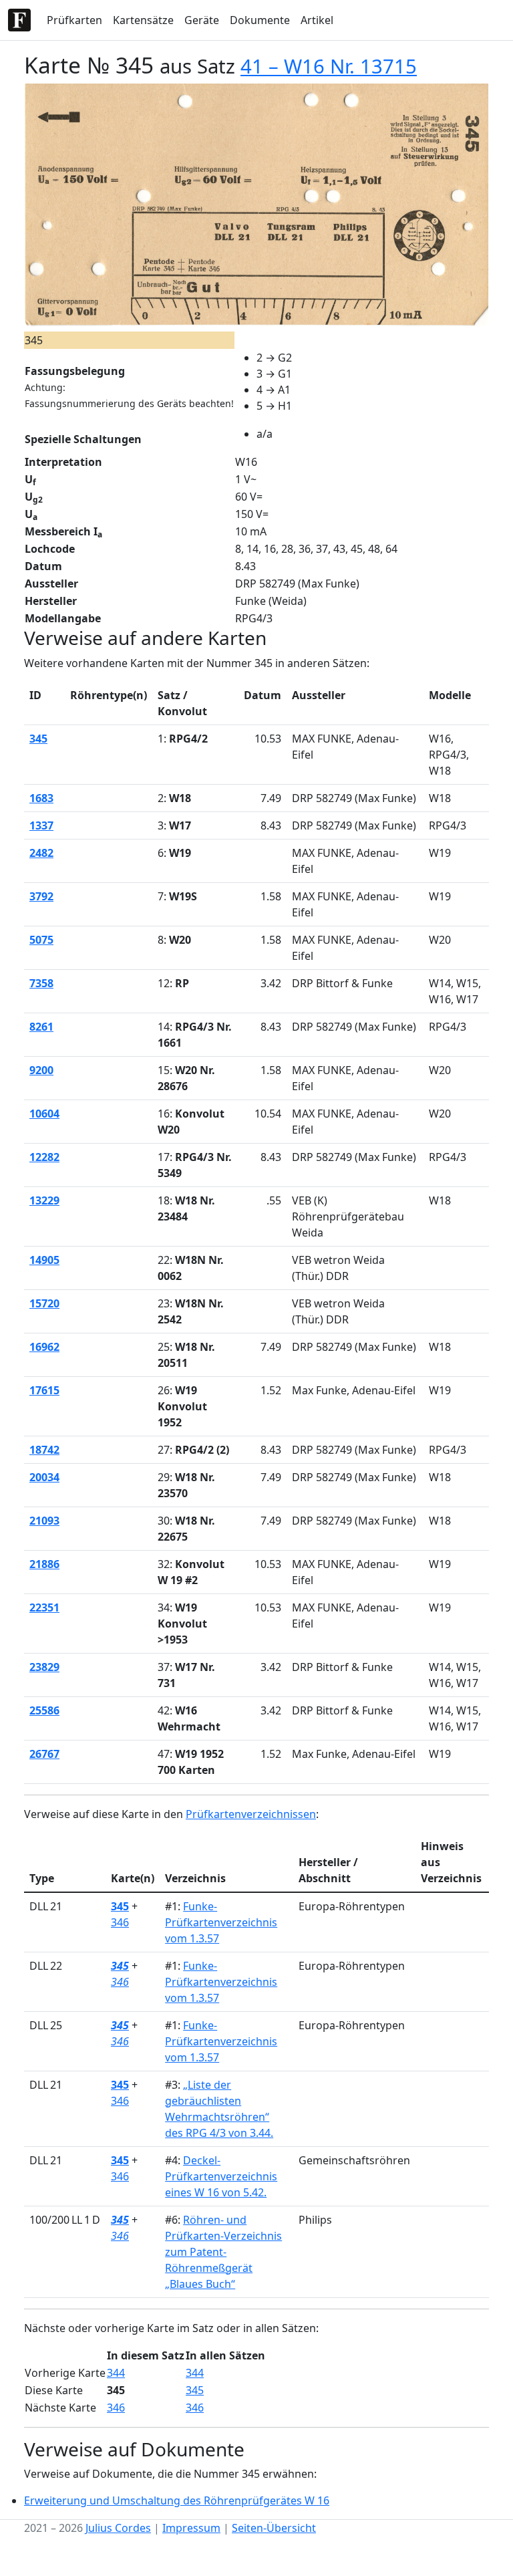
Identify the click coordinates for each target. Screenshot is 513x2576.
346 (120, 1922)
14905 (44, 1260)
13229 (44, 1200)
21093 (44, 1521)
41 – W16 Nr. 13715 (329, 66)
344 (116, 2373)
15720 (44, 1303)
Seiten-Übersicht (274, 2528)
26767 (44, 1754)
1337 (41, 825)
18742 (44, 1450)
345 (38, 739)
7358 (41, 983)
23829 (44, 1667)
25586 (44, 1710)
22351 (44, 1607)
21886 (44, 1564)
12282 (44, 1157)
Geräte (202, 20)
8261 (41, 1027)
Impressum (191, 2528)
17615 (44, 1390)
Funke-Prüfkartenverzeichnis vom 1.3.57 (221, 1922)
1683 (41, 798)
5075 (41, 940)
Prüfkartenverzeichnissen (251, 1814)
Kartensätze (143, 20)
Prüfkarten (74, 20)
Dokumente (260, 20)
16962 (44, 1347)
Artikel (317, 20)
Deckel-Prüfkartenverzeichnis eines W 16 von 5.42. (221, 2176)
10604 (44, 1114)
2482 (41, 853)
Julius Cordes (118, 2528)
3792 (41, 896)
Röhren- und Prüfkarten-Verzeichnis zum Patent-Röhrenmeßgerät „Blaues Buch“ (223, 2252)
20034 (44, 1477)
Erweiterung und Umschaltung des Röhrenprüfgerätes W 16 (177, 2500)
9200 (41, 1070)
